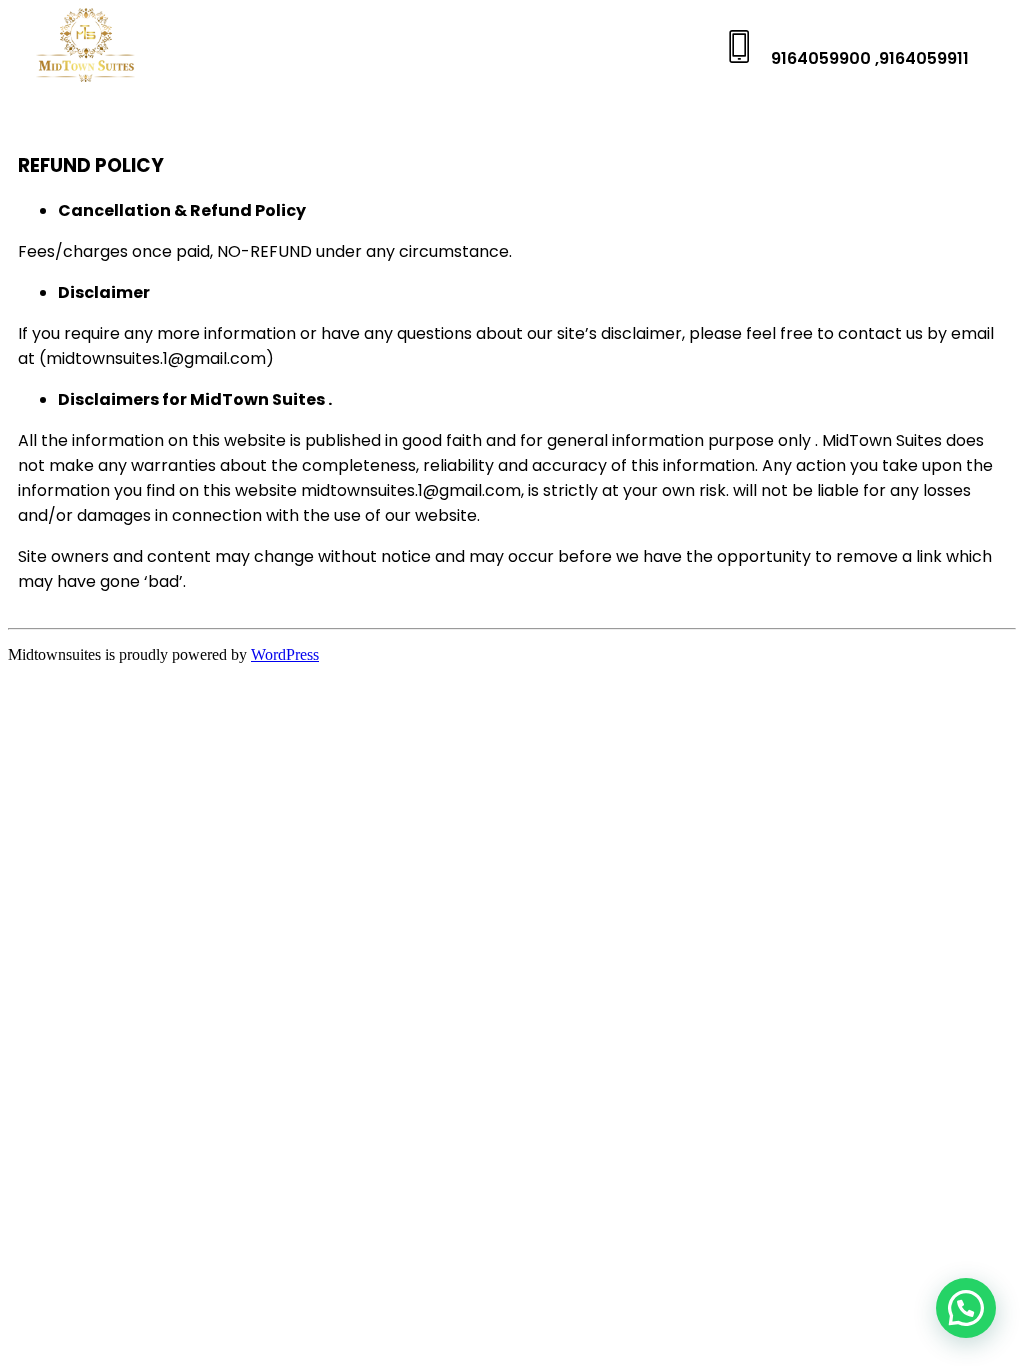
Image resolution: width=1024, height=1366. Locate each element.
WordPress (285, 654)
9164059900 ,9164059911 (870, 58)
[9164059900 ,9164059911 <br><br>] (739, 46)
